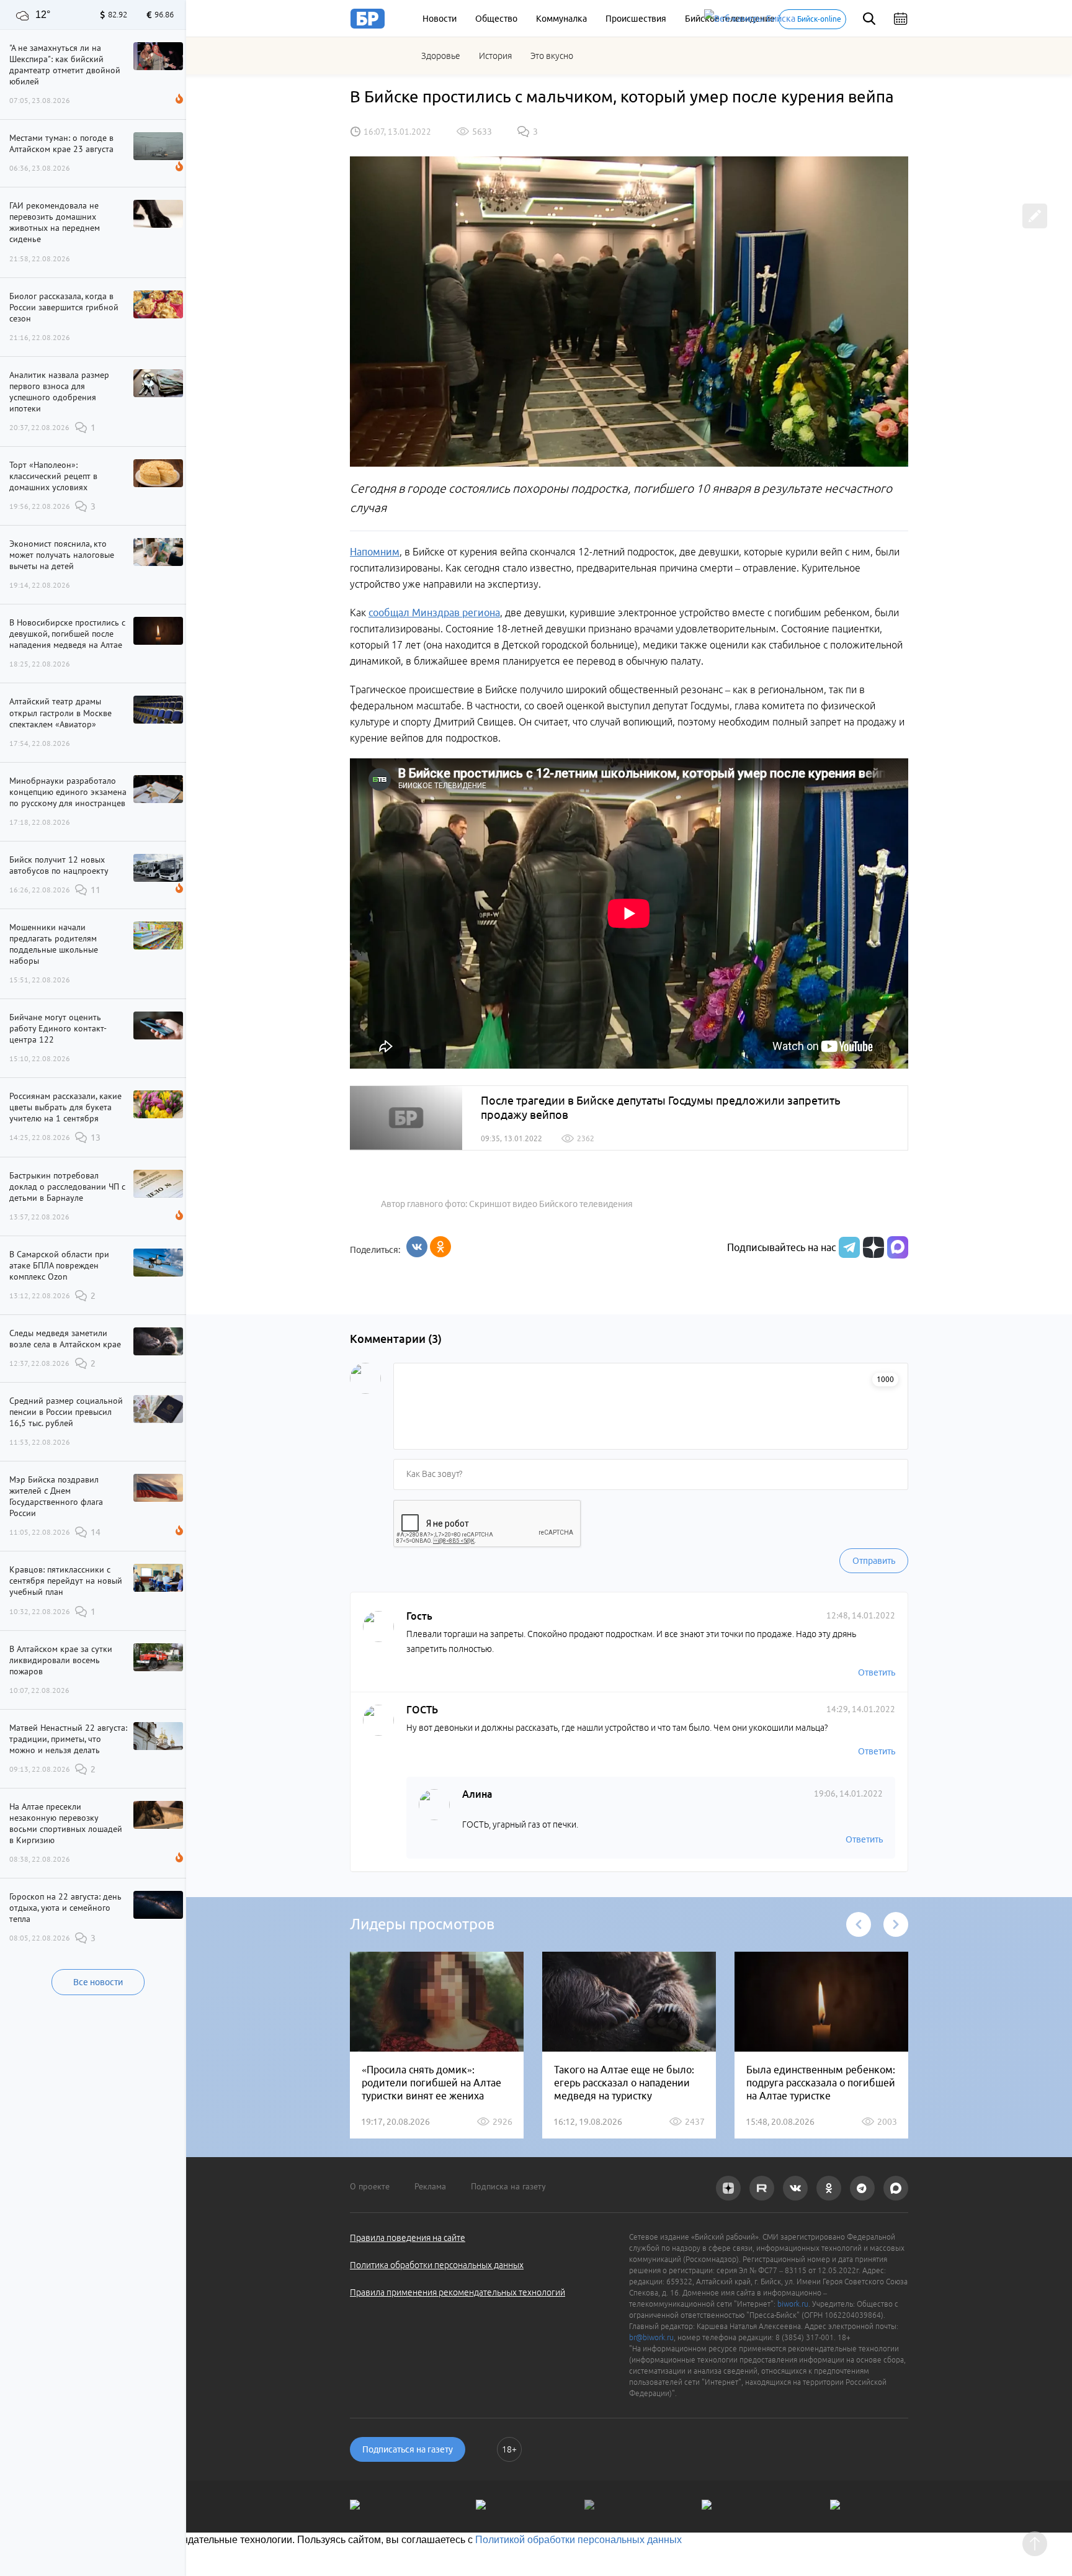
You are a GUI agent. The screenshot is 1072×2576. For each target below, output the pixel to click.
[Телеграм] (848, 1247)
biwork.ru (793, 2304)
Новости (440, 19)
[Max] (898, 1247)
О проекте (370, 2186)
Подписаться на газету (408, 2449)
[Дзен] (872, 1247)
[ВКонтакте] (417, 1247)
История (495, 56)
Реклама (430, 2186)
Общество (496, 19)
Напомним (375, 552)
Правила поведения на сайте (408, 2238)
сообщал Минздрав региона (434, 613)
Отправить (874, 1561)
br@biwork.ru (651, 2337)
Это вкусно (552, 56)
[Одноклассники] (440, 1247)
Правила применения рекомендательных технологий (458, 2292)
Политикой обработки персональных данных (578, 2540)
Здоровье (441, 56)
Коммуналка (561, 19)
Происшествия (636, 19)
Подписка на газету (508, 2186)
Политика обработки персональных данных (437, 2265)
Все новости (98, 1982)
